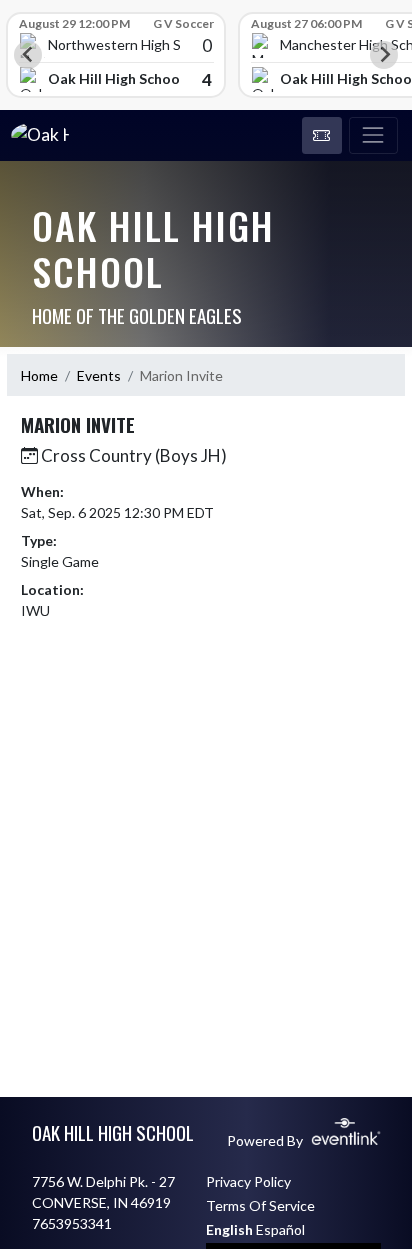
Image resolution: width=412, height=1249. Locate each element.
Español (280, 1229)
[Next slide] (384, 55)
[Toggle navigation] (373, 136)
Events (99, 375)
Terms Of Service (260, 1205)
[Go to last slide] (28, 55)
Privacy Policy (248, 1181)
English (229, 1229)
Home (39, 375)
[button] (322, 136)
